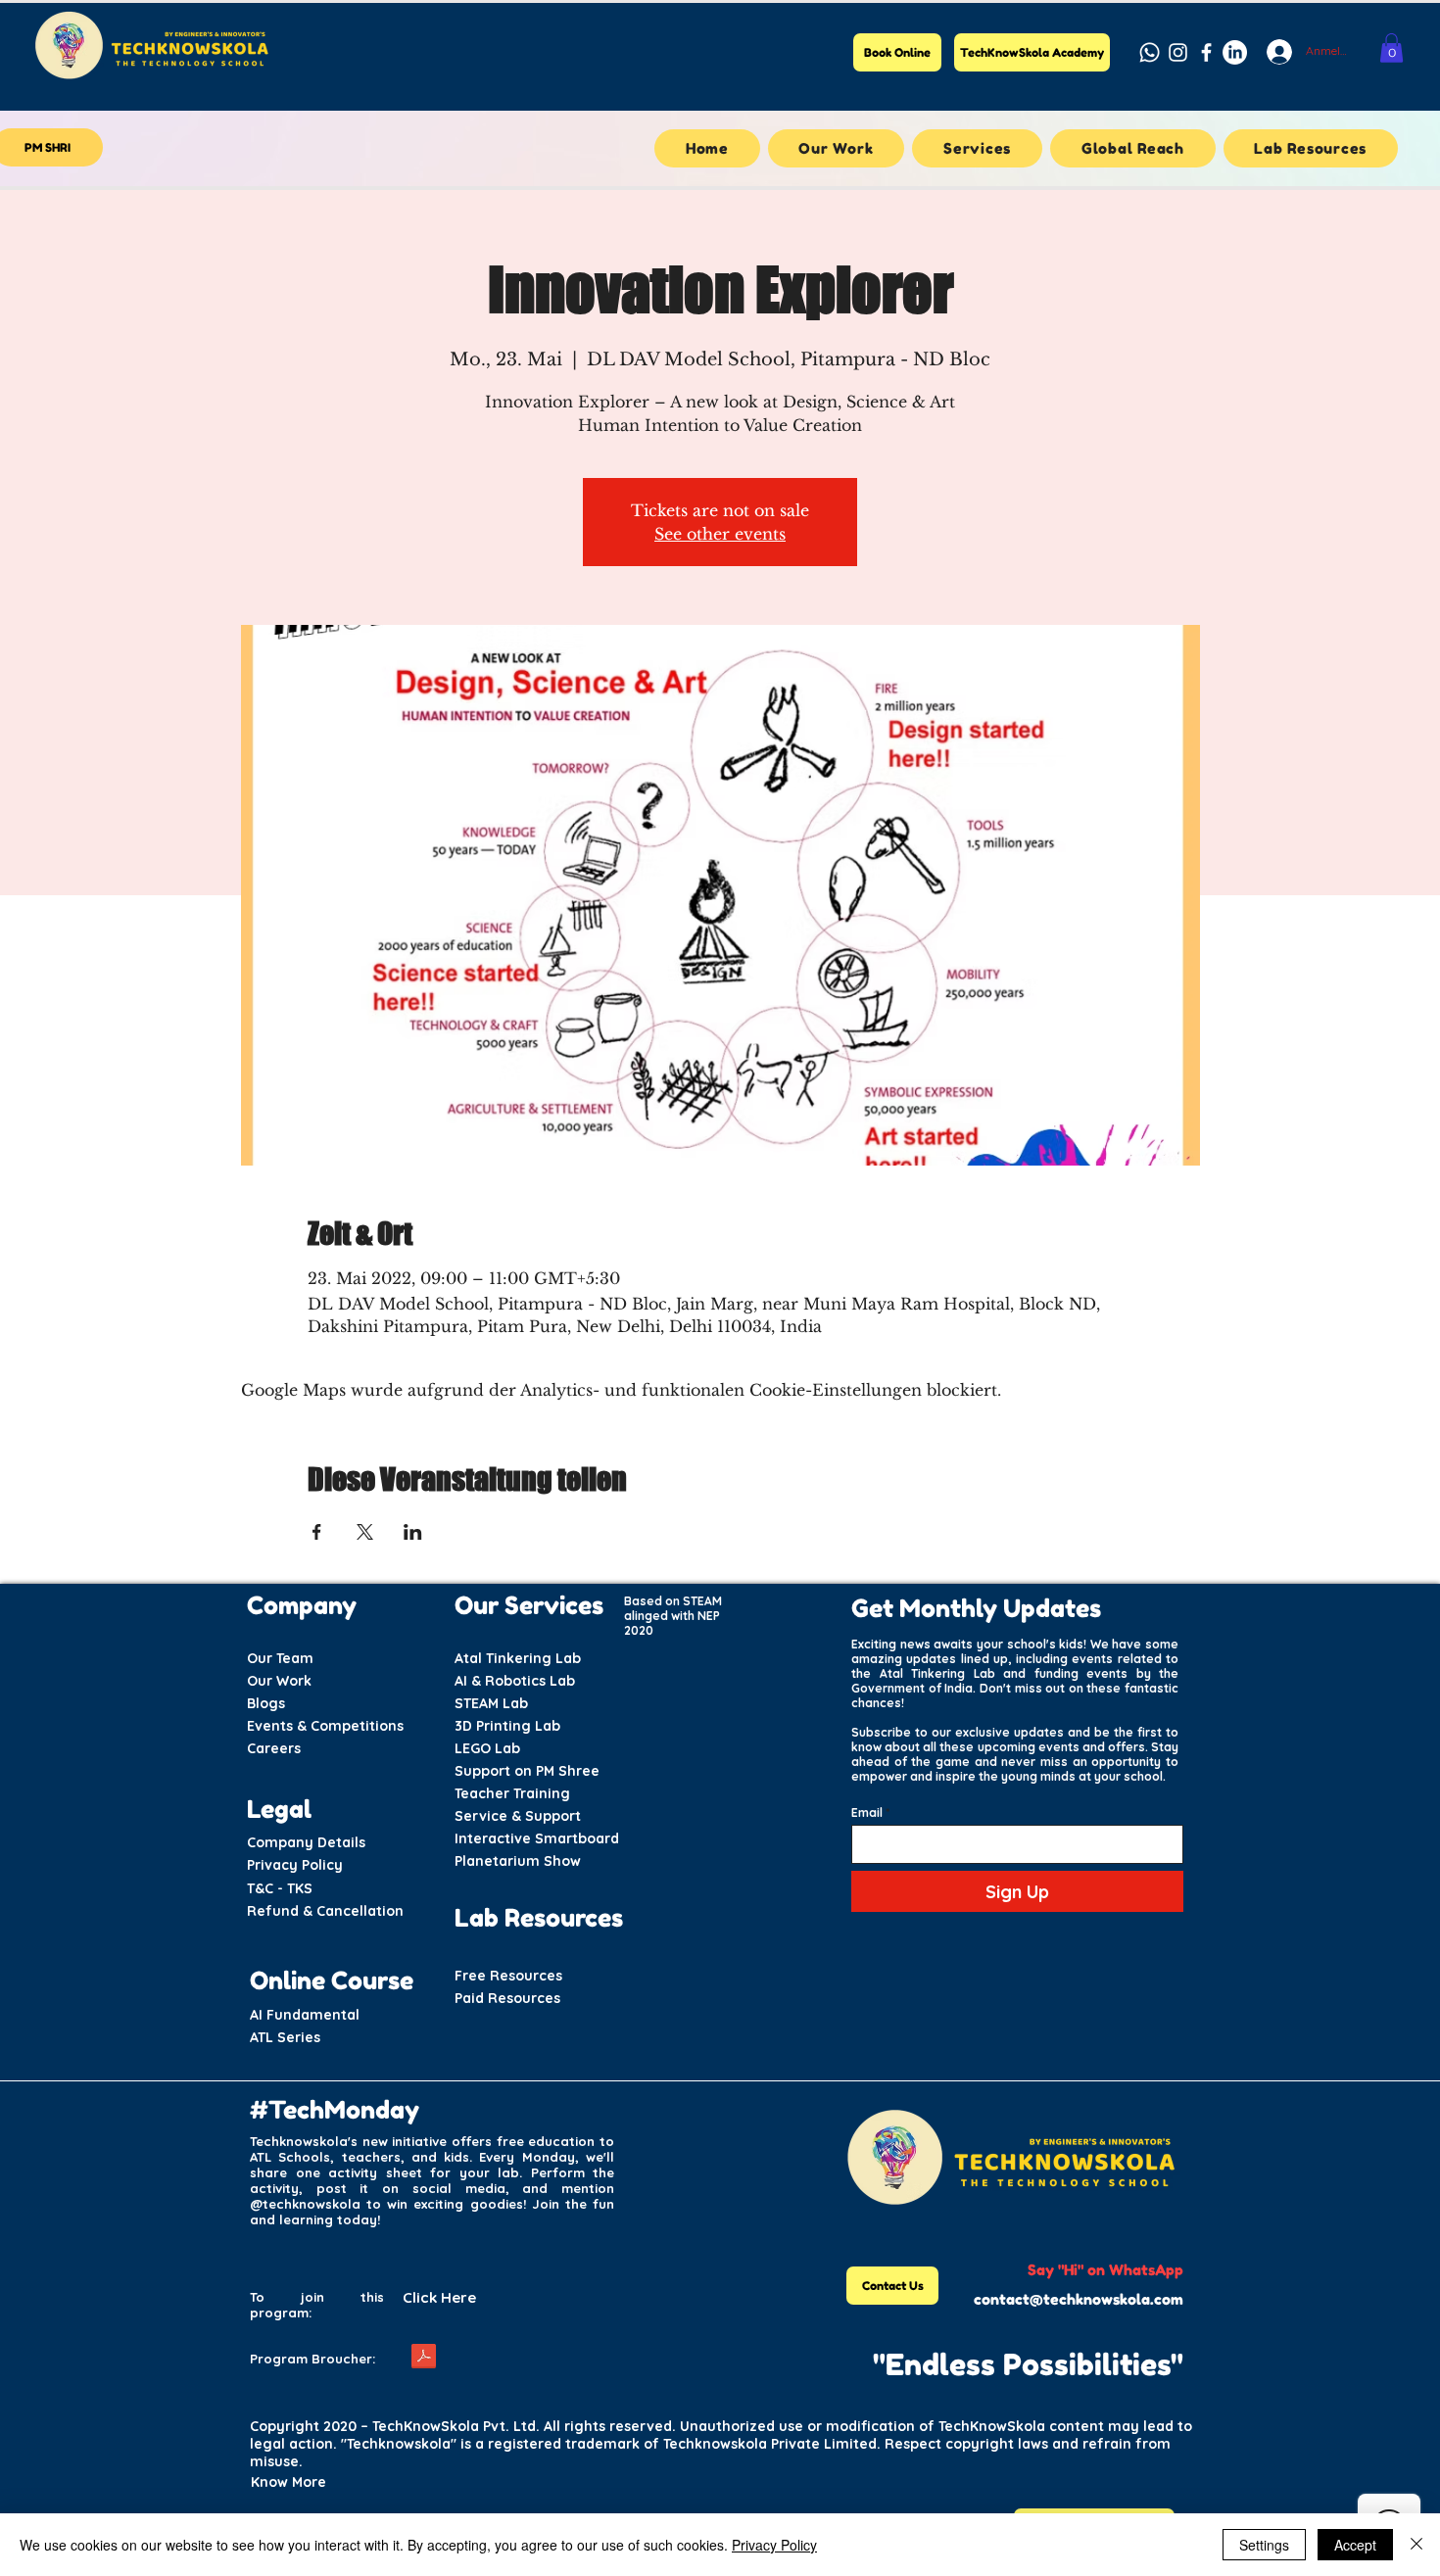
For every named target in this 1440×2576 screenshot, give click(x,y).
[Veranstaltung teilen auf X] (365, 1532)
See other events (720, 534)
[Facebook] (1206, 52)
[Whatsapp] (1150, 52)
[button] (1392, 48)
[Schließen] (1416, 2545)
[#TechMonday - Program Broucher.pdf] (423, 2359)
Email (867, 1813)
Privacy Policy (774, 2545)
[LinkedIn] (1235, 52)
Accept (1355, 2545)
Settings (1264, 2545)
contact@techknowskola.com (1079, 2299)
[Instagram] (1178, 52)
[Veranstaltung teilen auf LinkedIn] (413, 1532)
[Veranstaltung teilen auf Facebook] (317, 1532)
